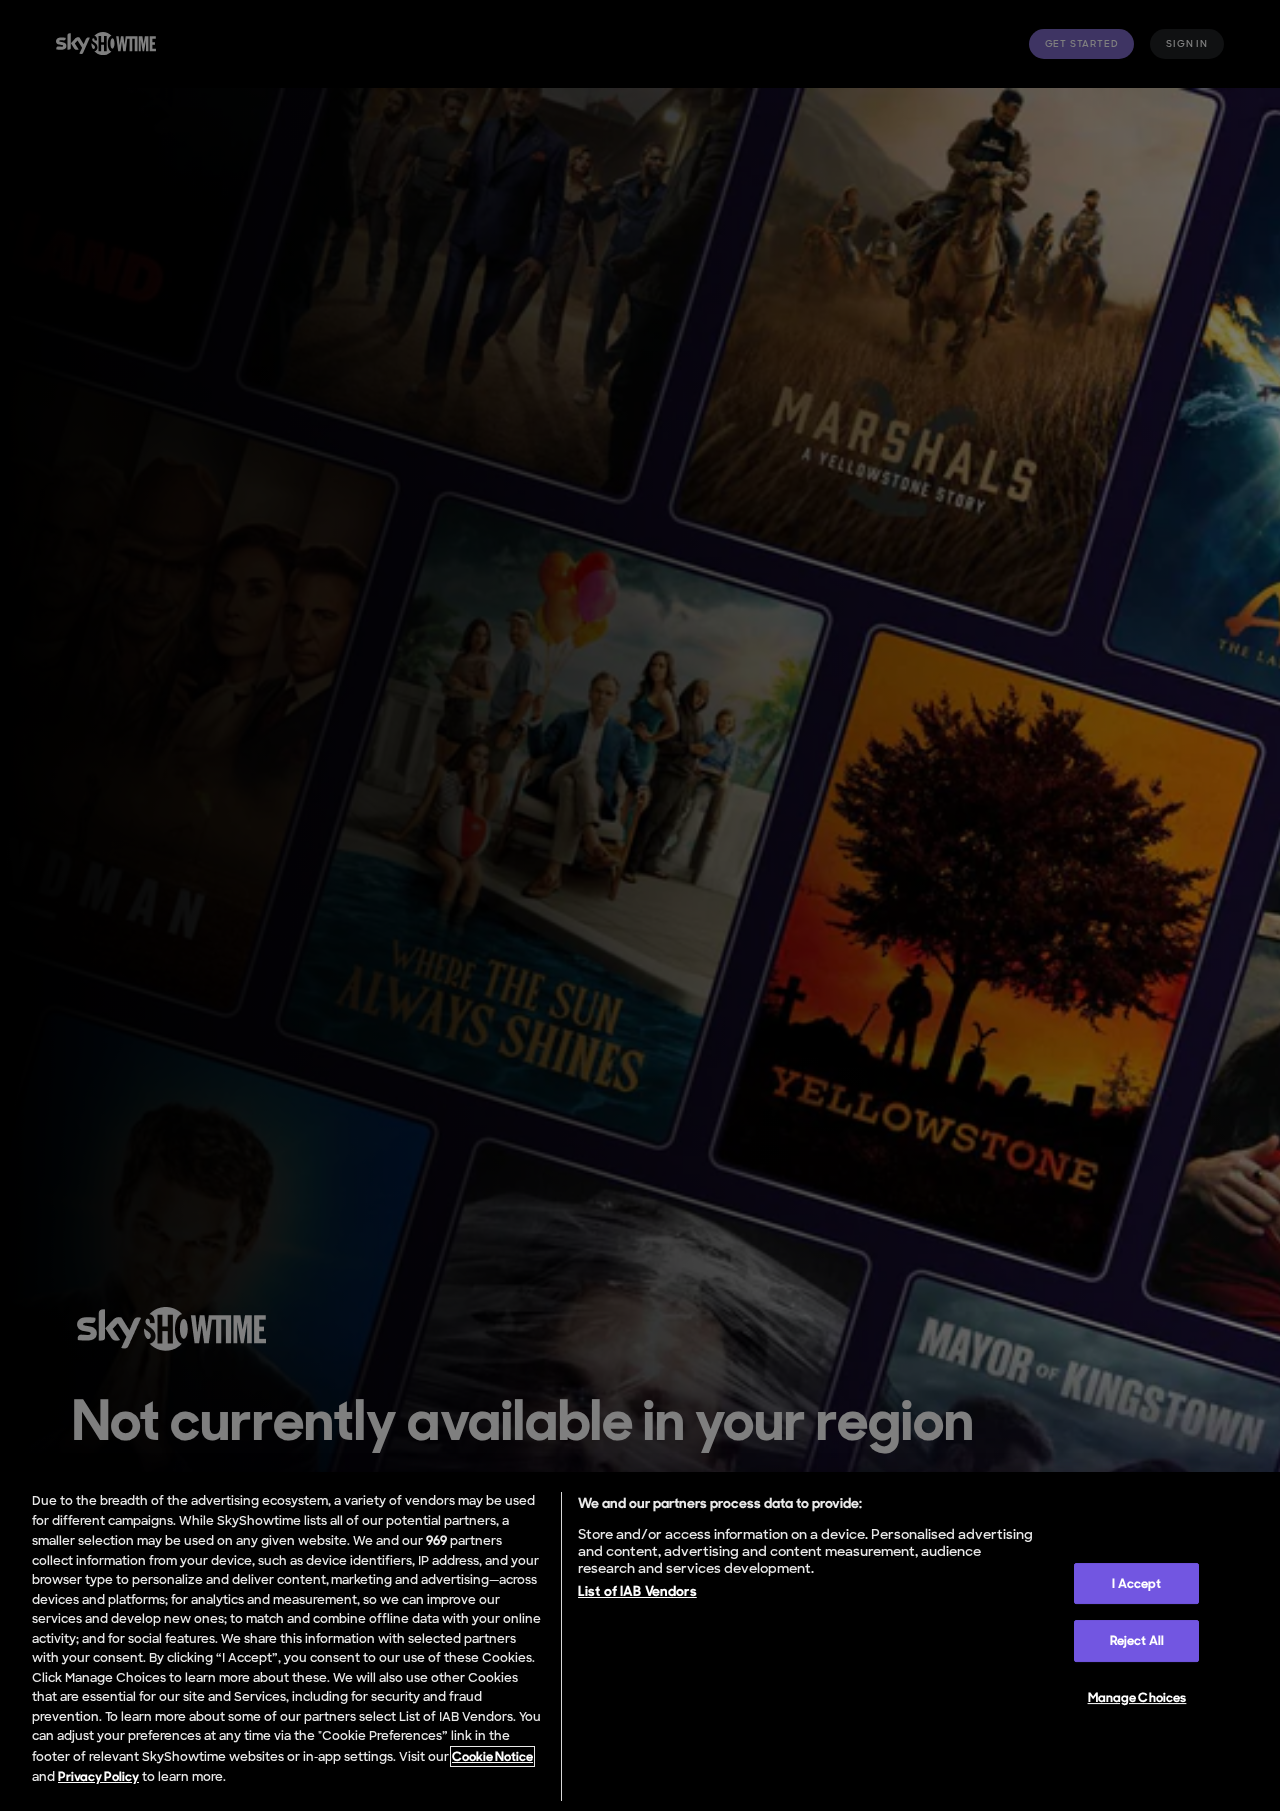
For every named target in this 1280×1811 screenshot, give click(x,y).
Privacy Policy (98, 1776)
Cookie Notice (492, 1756)
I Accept (1136, 1583)
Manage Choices (1137, 1697)
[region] (640, 1641)
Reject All (1137, 1640)
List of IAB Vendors (637, 1591)
